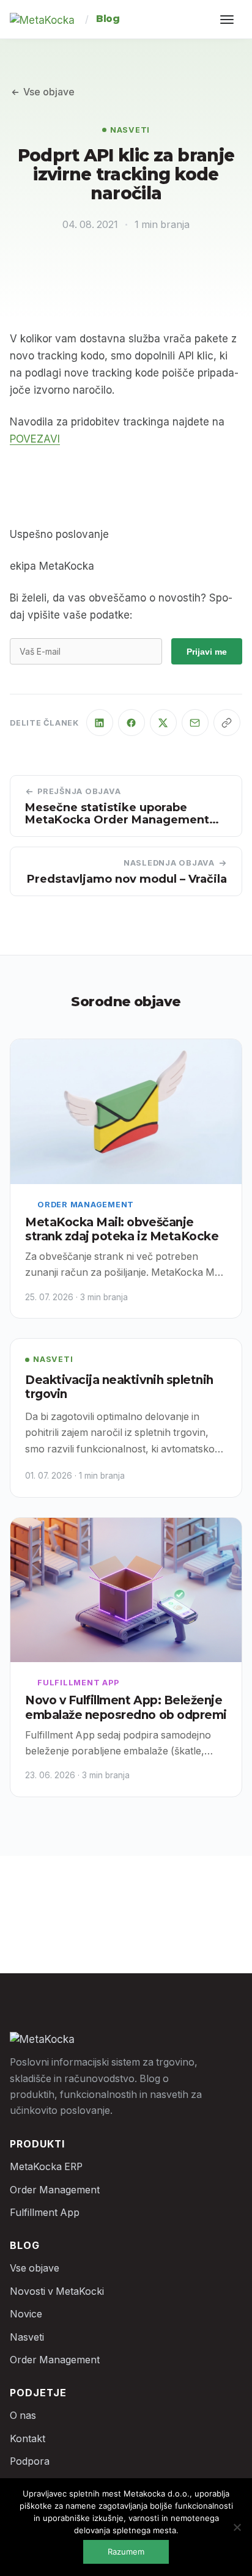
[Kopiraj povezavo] (227, 723)
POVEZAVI (35, 439)
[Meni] (229, 20)
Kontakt (28, 2439)
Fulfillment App (78, 1683)
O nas (23, 2416)
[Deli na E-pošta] (195, 723)
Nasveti (130, 130)
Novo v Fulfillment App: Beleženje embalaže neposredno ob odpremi (126, 1708)
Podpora (30, 2461)
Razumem (126, 2552)
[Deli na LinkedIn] (100, 723)
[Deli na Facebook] (132, 723)
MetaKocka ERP (46, 2167)
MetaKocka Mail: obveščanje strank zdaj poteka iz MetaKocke (122, 1230)
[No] (237, 2527)
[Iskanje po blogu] (183, 20)
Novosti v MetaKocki (57, 2291)
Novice (26, 2314)
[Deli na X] (163, 723)
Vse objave (49, 92)
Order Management (86, 1205)
